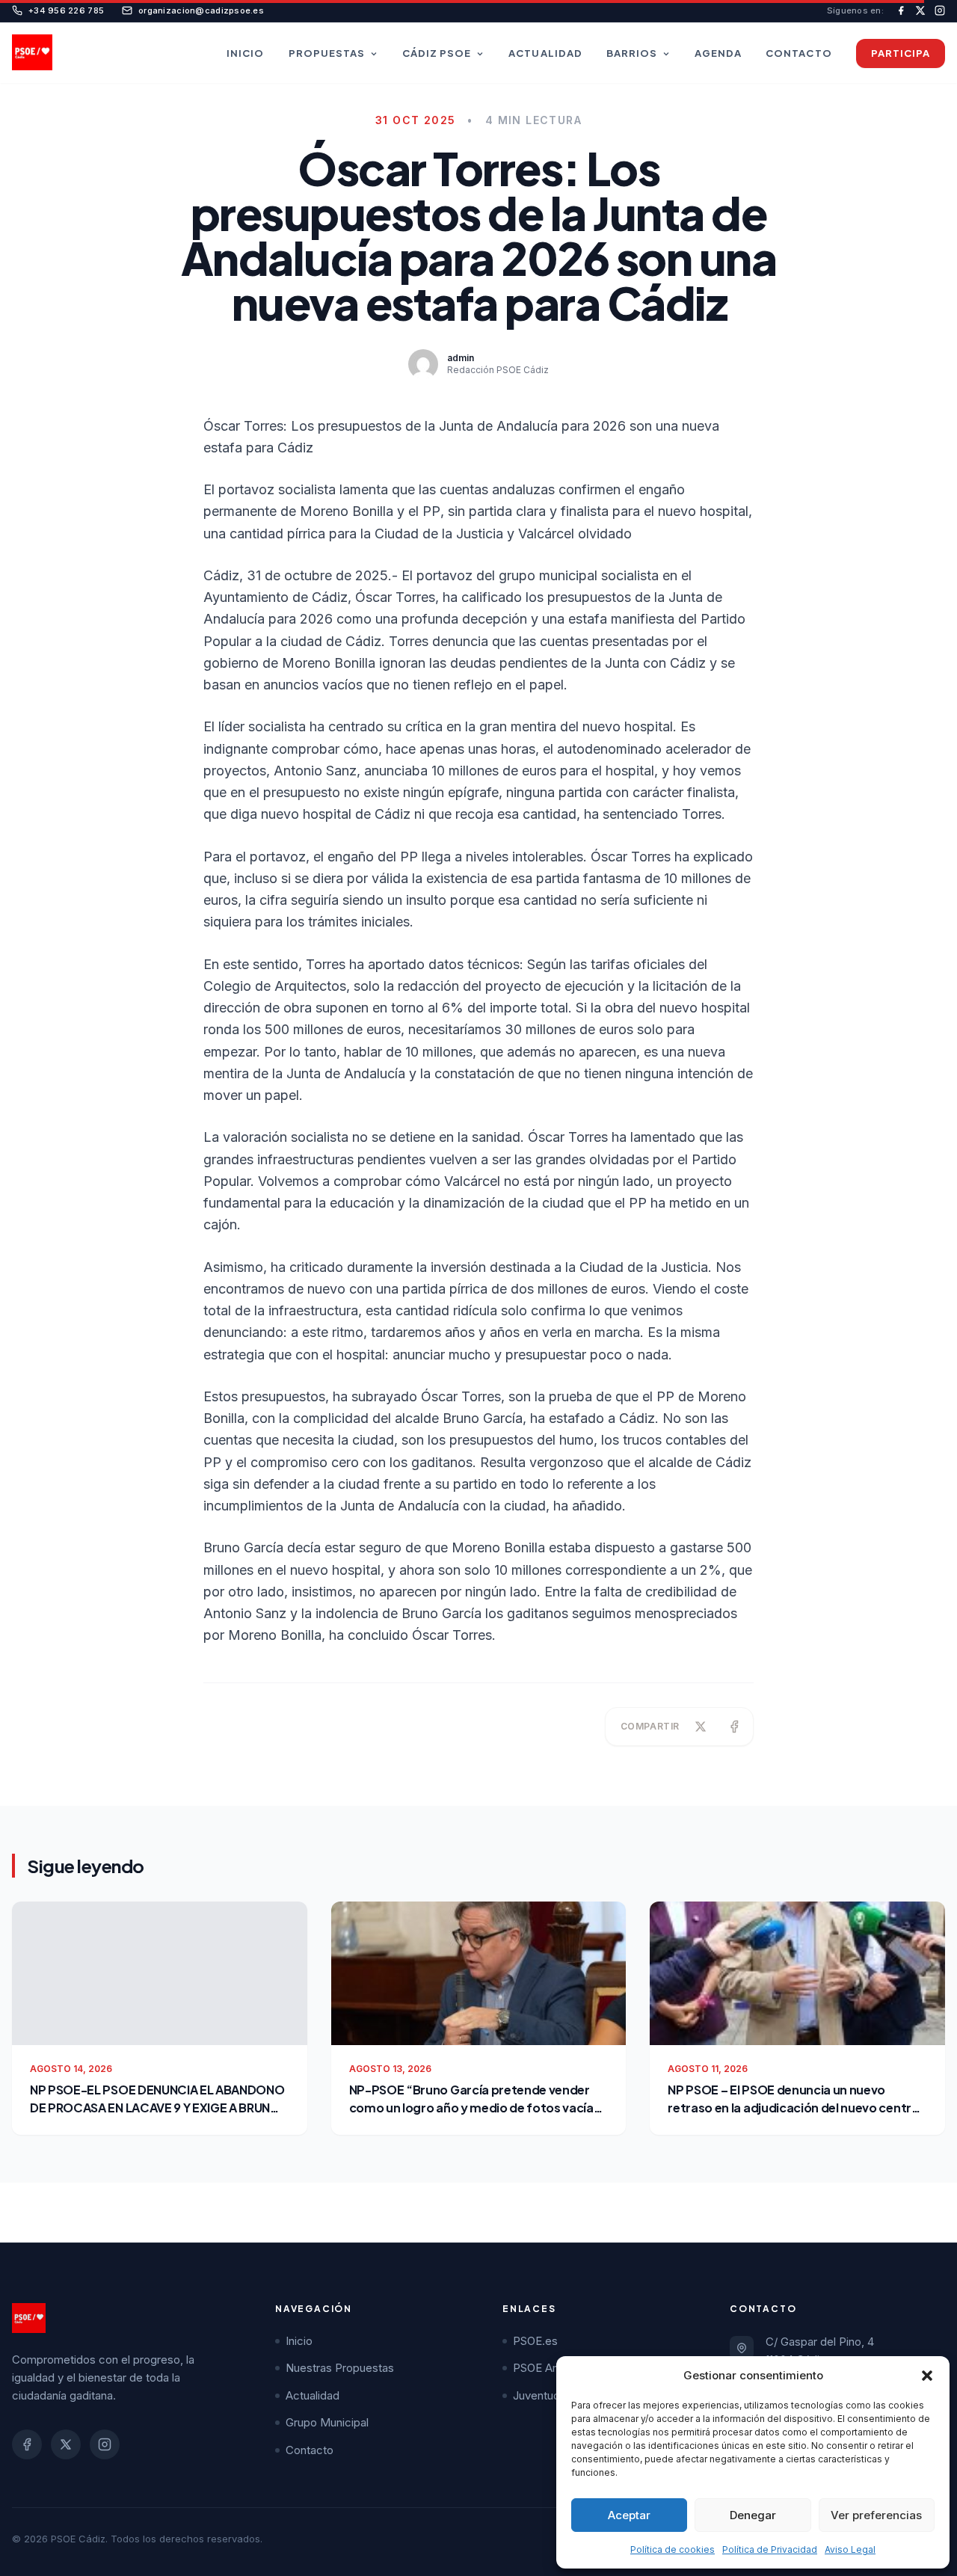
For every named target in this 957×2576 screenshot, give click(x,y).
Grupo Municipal (327, 2422)
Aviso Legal (850, 2549)
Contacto (798, 53)
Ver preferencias (876, 2515)
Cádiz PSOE (437, 53)
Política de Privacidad (770, 2549)
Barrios (632, 53)
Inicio (245, 53)
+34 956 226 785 (66, 10)
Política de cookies (673, 2549)
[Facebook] (27, 2444)
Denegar (753, 2515)
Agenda (718, 53)
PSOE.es (535, 2341)
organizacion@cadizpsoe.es (201, 10)
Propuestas (327, 53)
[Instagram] (105, 2444)
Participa (901, 53)
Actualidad (545, 53)
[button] (927, 2376)
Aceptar (629, 2515)
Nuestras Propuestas (340, 2368)
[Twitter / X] (66, 2444)
